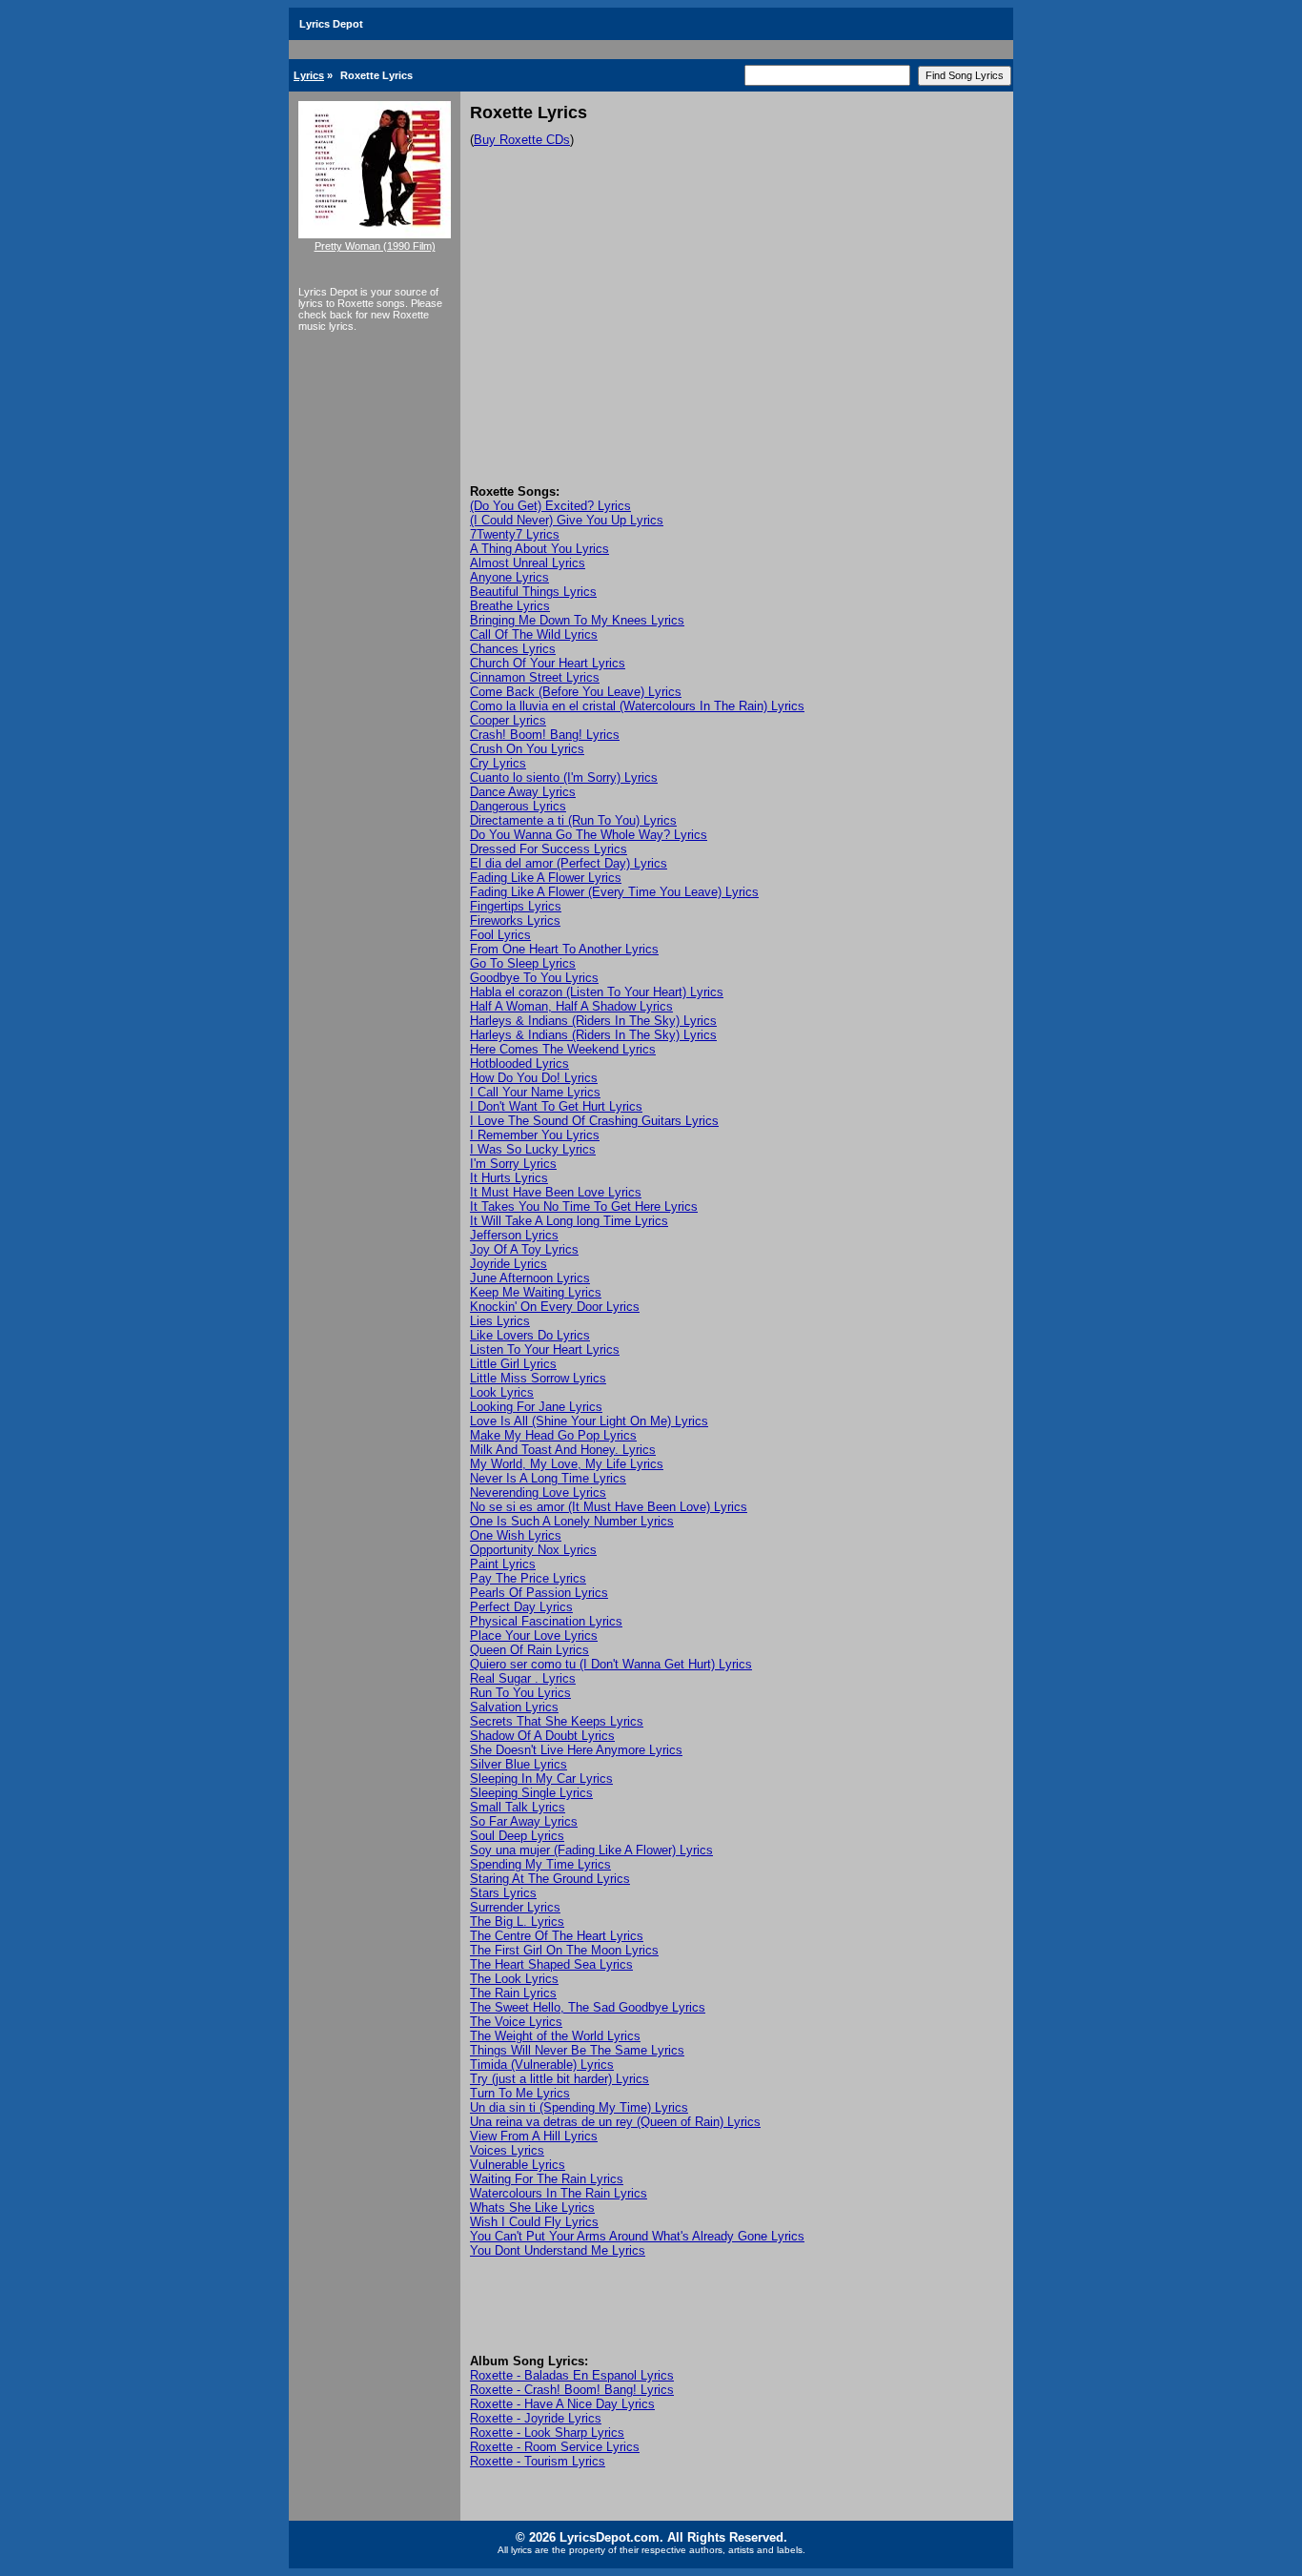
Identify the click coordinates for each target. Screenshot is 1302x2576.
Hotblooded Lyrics (519, 1063)
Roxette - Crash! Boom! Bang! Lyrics (572, 2390)
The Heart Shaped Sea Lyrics (551, 1964)
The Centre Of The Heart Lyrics (557, 1936)
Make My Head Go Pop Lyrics (553, 1435)
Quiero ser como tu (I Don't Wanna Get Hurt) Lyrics (611, 1664)
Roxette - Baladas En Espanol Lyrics (572, 2375)
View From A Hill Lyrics (534, 2136)
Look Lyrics (502, 1392)
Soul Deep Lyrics (517, 1836)
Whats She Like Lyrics (532, 2208)
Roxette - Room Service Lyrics (555, 2447)
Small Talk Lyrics (518, 1807)
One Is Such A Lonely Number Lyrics (572, 1521)
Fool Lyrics (500, 935)
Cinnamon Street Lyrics (535, 677)
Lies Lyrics (500, 1321)
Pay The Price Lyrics (528, 1578)
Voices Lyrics (507, 2150)
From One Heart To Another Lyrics (564, 949)
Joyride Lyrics (509, 1264)
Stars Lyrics (503, 1893)
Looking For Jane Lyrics (536, 1407)
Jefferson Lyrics (514, 1235)
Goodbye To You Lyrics (534, 978)
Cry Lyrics (498, 763)
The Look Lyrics (514, 1979)
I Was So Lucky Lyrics (533, 1149)
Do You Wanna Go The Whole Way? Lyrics (589, 835)
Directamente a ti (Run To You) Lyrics (573, 820)
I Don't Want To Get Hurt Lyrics (556, 1106)
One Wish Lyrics (516, 1535)
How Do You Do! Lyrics (534, 1078)
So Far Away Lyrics (524, 1821)
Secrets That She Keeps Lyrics (557, 1721)
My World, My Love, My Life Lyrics (567, 1464)
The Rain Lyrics (513, 1993)
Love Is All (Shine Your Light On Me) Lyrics (589, 1421)
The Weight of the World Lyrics (555, 2036)
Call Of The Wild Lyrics (534, 634)
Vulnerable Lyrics (518, 2165)
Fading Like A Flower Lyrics (546, 878)
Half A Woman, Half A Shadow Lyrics (571, 1006)
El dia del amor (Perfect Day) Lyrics (569, 863)
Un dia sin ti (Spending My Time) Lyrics (579, 2107)
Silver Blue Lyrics (519, 1764)
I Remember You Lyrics (535, 1135)
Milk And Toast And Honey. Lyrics (563, 1450)
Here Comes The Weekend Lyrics (563, 1049)
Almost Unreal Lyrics (528, 563)
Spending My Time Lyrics (540, 1864)
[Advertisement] (737, 341)
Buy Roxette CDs (522, 140)
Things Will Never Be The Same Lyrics (577, 2050)
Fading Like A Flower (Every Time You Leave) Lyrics (614, 892)
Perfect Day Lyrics (521, 1607)
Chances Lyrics (513, 649)
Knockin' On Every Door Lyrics (555, 1307)
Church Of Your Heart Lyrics (548, 663)
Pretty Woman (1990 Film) (375, 246)
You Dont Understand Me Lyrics (558, 2250)
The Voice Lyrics (516, 2022)
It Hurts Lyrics (509, 1178)
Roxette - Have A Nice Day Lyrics (562, 2404)
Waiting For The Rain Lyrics (547, 2179)
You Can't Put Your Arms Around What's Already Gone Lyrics (637, 2236)
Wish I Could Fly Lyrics (534, 2222)
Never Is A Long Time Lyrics (548, 1478)
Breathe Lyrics (510, 606)
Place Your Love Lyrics (534, 1636)
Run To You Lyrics (520, 1693)
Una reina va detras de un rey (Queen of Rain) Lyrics (615, 2122)
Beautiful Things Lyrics (533, 592)
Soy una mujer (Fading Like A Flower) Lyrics (591, 1850)
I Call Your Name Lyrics (535, 1092)
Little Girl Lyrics (513, 1364)
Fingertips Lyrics (516, 906)
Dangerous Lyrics (518, 806)
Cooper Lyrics (508, 720)
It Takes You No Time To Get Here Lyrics (584, 1206)
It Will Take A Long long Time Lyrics (569, 1221)
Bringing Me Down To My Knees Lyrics (577, 620)
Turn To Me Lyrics (520, 2093)
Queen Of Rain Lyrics (529, 1650)
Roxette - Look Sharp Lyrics (547, 2433)
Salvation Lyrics (514, 1707)
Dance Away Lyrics (523, 792)
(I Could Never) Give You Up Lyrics (567, 520)
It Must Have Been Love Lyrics (556, 1192)
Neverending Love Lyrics (538, 1492)
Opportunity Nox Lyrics (533, 1550)
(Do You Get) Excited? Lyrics (550, 506)
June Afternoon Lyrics (530, 1278)
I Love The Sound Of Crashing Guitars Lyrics (594, 1121)
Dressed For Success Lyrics (549, 849)
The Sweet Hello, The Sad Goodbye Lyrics (588, 2007)
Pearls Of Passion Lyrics (539, 1593)
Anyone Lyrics (509, 577)
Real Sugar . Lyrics (523, 1678)
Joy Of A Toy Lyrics (524, 1249)
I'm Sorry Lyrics (513, 1164)
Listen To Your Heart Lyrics (545, 1349)
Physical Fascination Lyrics (546, 1621)
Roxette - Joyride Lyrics (536, 2418)
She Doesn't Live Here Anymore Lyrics (576, 1750)
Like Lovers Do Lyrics (530, 1335)
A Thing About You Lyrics (539, 549)
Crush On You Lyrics (527, 749)
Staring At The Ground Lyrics (550, 1879)
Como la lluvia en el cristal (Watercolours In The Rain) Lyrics (637, 706)
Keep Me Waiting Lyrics (536, 1292)
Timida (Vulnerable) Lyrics (542, 2065)
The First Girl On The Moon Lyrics (564, 1950)
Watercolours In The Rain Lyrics (559, 2193)
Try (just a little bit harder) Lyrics (559, 2079)
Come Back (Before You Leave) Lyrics (576, 692)
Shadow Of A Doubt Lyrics (542, 1736)
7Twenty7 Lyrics (515, 534)
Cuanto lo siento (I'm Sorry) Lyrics (564, 777)
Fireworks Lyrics (515, 920)
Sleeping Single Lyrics (531, 1793)
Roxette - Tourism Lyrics (538, 2461)
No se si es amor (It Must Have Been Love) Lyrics (609, 1507)
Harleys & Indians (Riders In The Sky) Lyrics (593, 1021)
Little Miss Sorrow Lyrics (538, 1378)
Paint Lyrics (503, 1564)
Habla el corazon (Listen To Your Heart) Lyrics (597, 992)
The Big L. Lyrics (517, 1922)
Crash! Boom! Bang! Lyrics (545, 735)
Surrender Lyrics (515, 1907)
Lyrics (309, 75)
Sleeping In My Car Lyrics (541, 1779)
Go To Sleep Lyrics (523, 963)
